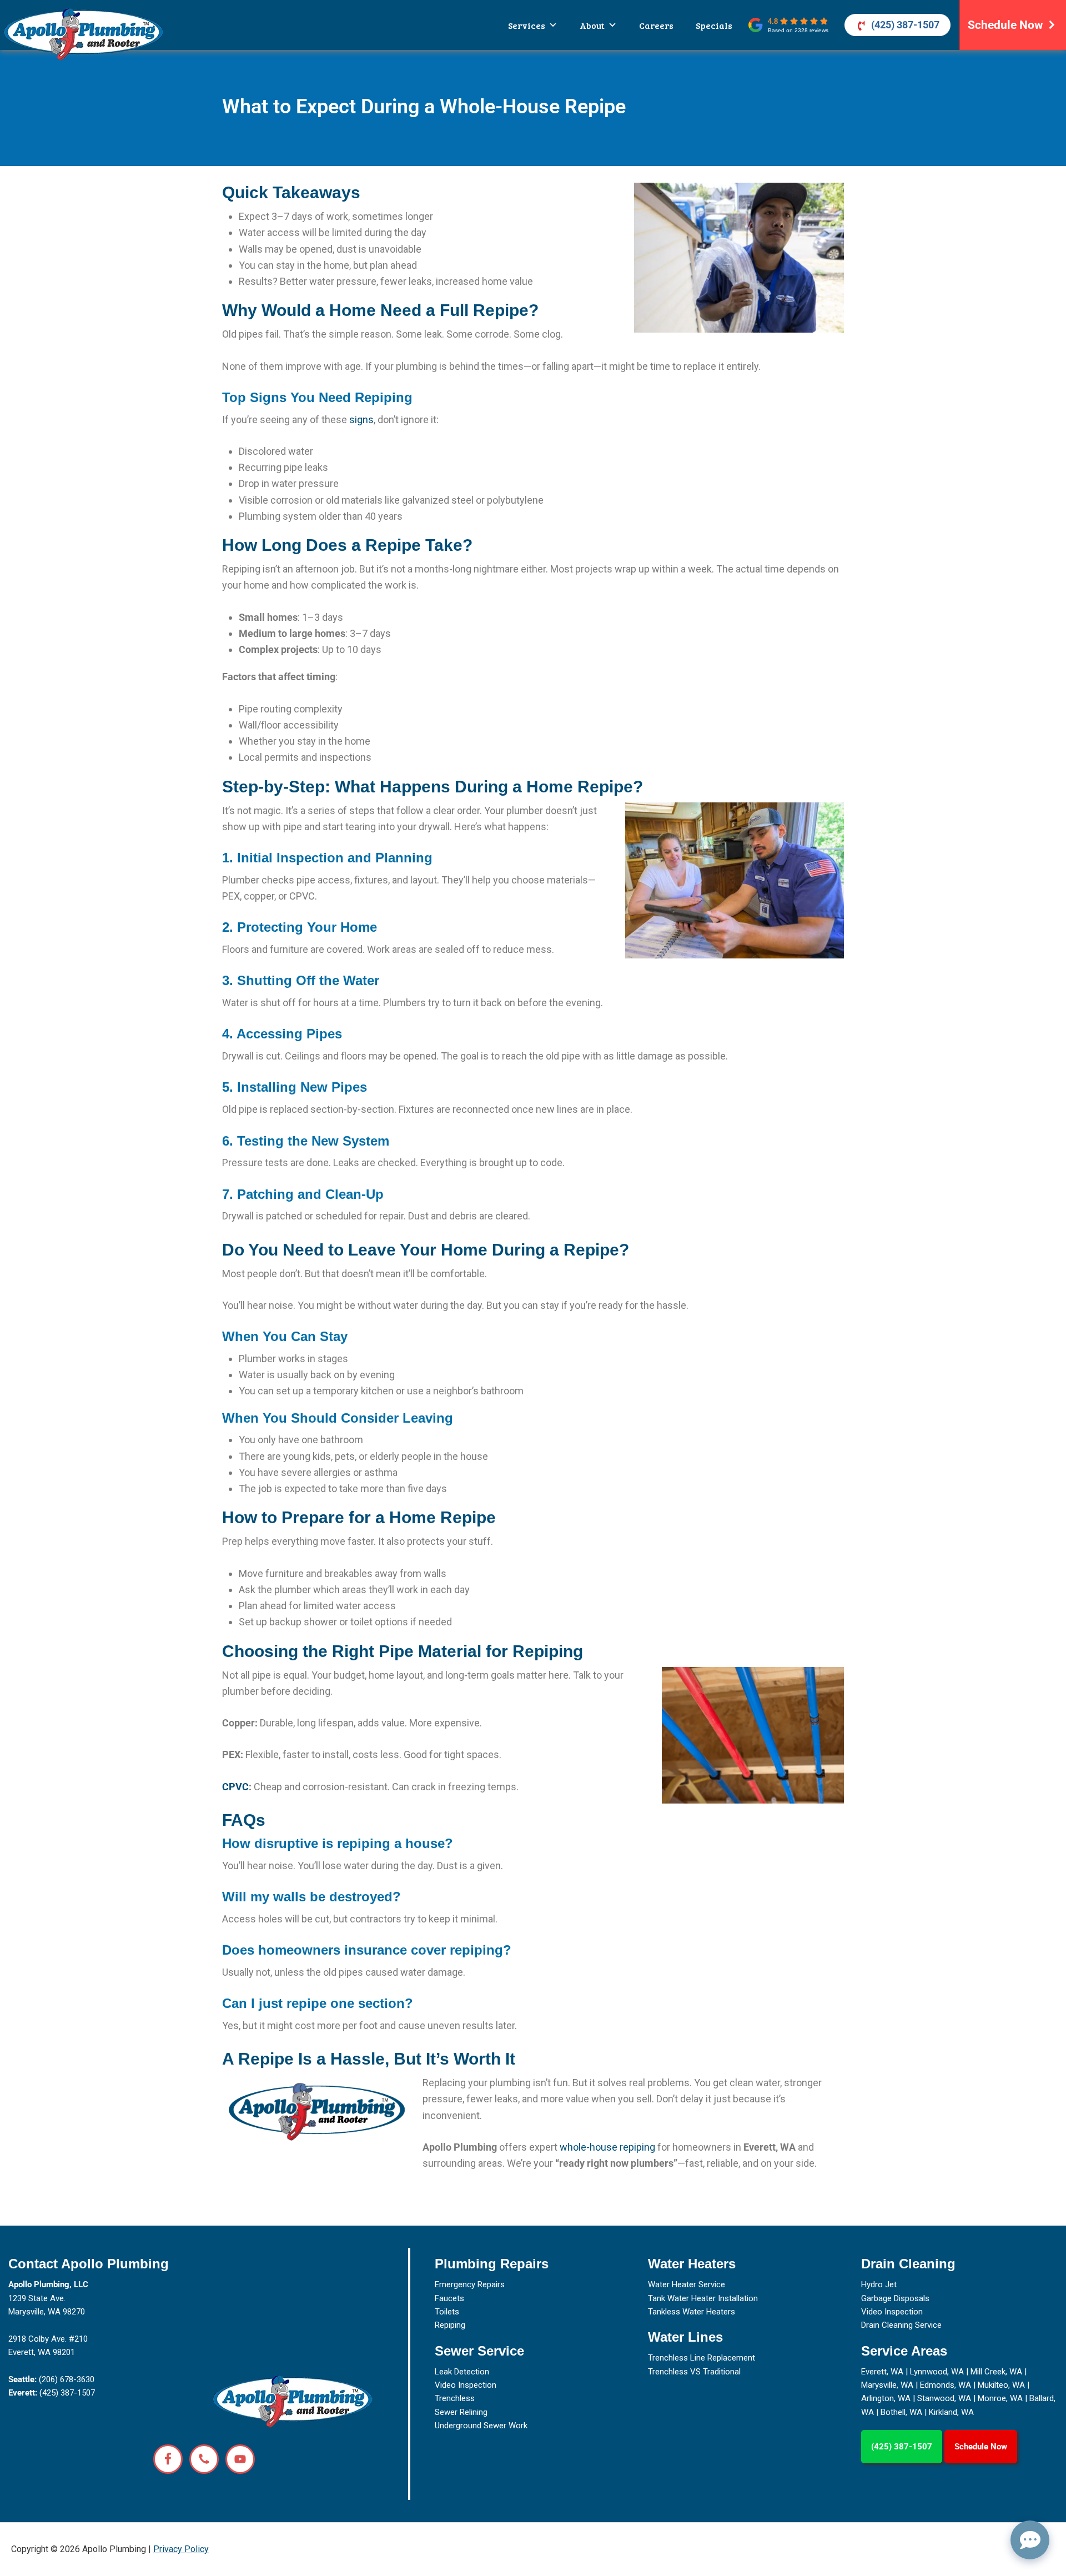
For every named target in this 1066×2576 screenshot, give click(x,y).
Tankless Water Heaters (692, 2312)
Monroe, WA (1000, 2398)
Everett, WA (882, 2372)
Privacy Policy (181, 2549)
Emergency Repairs (470, 2284)
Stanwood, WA (944, 2398)
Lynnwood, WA (937, 2372)
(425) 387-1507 (905, 25)
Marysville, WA (887, 2385)
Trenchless (455, 2398)
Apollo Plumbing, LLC (48, 2284)
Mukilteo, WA (1001, 2385)
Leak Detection (462, 2372)
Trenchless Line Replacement (702, 2358)
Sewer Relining (461, 2412)
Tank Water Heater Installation (703, 2298)
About (592, 25)
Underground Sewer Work (481, 2426)
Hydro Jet (879, 2284)
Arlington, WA (886, 2398)
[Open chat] (1030, 2540)
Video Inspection (466, 2385)
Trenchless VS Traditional (694, 2372)
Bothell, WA (901, 2412)
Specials (714, 25)
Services (527, 25)
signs (361, 420)
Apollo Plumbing (83, 34)
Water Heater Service (687, 2284)
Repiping (450, 2325)
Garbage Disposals (895, 2298)
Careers (656, 25)
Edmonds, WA (946, 2385)
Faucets (449, 2298)
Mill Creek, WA (996, 2372)
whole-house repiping (607, 2147)
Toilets (447, 2312)
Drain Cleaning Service (901, 2325)
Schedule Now (1005, 25)
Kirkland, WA (951, 2412)
